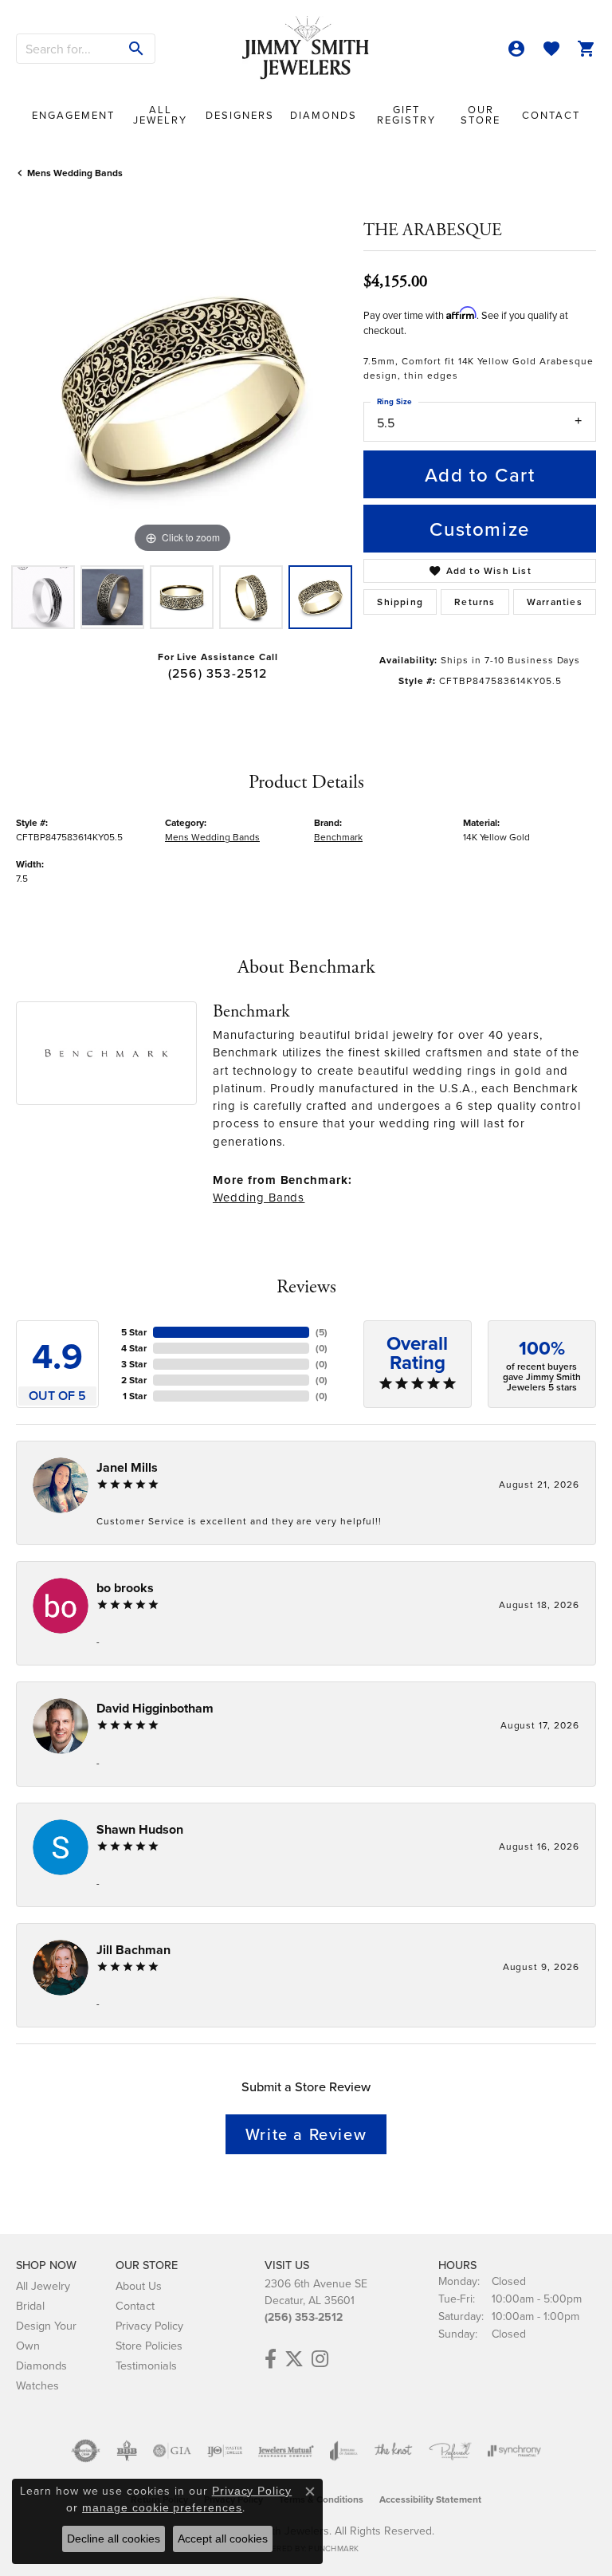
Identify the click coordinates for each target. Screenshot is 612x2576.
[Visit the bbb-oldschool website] (126, 2451)
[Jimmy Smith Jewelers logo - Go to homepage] (306, 48)
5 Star (134, 1332)
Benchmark (338, 837)
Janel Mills (127, 1467)
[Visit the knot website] (393, 2451)
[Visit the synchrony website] (514, 2451)
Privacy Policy (149, 2325)
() (322, 1332)
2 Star (134, 1380)
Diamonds (324, 115)
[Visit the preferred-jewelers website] (450, 2451)
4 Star (134, 1348)
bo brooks (125, 1588)
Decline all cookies (114, 2539)
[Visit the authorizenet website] (86, 2451)
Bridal (30, 2305)
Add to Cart (480, 474)
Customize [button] (479, 529)
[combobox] (68, 49)
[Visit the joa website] (344, 2451)
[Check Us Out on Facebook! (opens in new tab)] (271, 2359)
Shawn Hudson (140, 1829)
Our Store (481, 114)
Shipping (400, 602)
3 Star (134, 1364)
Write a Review (306, 2134)
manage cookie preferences (162, 2507)
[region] (182, 391)
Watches (37, 2385)
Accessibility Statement (430, 2499)
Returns (475, 602)
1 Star (135, 1396)
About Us (139, 2285)
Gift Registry (406, 114)
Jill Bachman (133, 1950)
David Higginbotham (155, 1708)
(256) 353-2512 (218, 673)
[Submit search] (137, 49)
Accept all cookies (223, 2539)
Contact (551, 115)
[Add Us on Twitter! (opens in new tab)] (294, 2359)
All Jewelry (160, 114)
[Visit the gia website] (172, 2451)
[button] (516, 49)
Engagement (73, 115)
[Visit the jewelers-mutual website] (286, 2451)
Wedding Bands (259, 1197)
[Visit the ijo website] (225, 2451)
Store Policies (149, 2345)
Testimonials (146, 2365)
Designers (240, 115)
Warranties (555, 602)
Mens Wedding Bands (75, 173)
